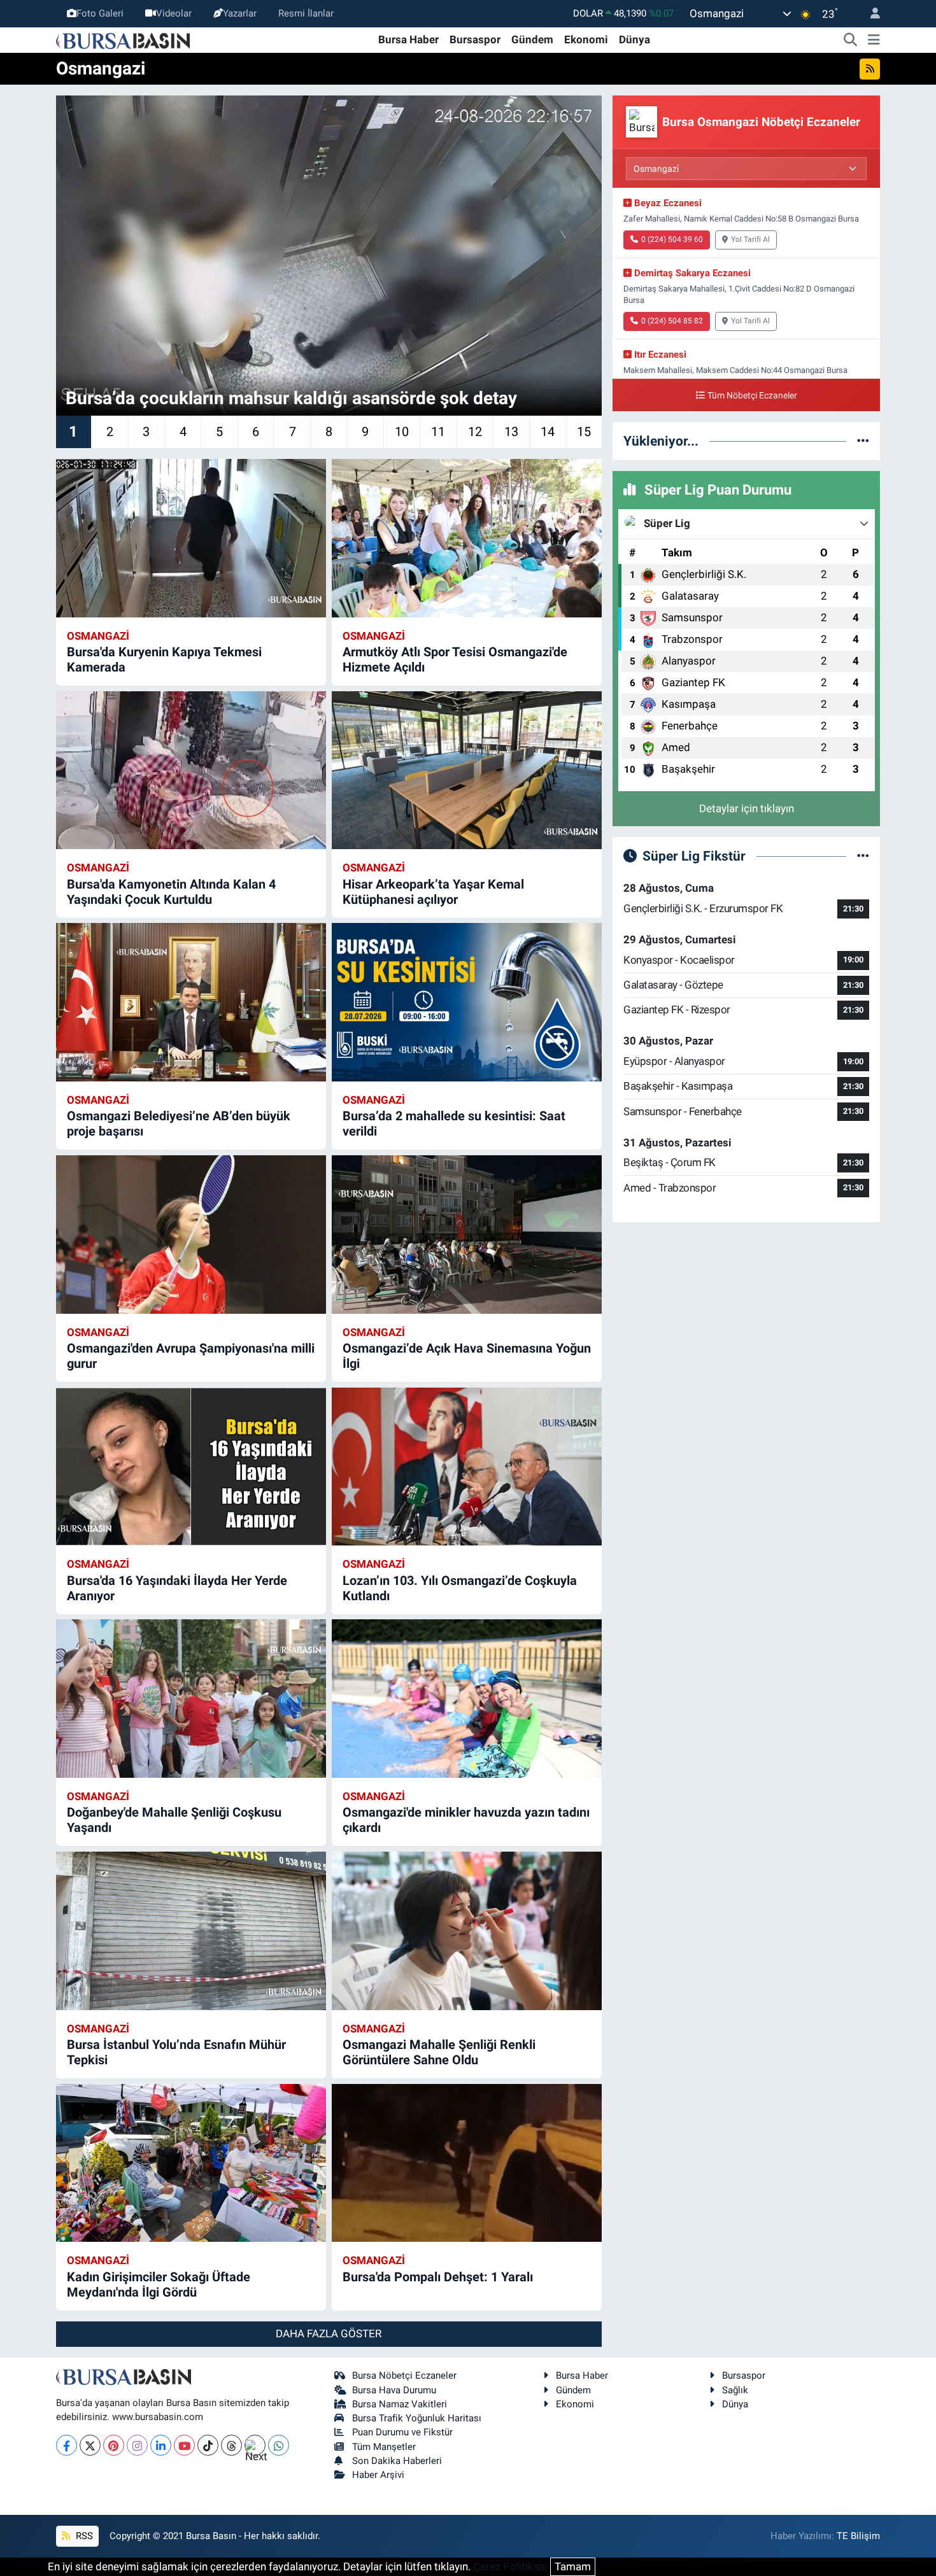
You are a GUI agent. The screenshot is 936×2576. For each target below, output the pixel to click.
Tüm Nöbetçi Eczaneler (752, 396)
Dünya (635, 39)
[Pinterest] (114, 2445)
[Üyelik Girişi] (870, 14)
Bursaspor (475, 39)
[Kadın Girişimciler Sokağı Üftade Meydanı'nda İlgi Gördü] (191, 2163)
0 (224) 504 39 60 (672, 239)
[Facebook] (67, 2445)
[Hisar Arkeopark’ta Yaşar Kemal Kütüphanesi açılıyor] (467, 771)
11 (438, 432)
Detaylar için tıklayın (747, 808)
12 (475, 432)
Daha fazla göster (329, 2333)
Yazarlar (240, 13)
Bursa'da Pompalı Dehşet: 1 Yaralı (438, 2277)
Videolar (174, 13)
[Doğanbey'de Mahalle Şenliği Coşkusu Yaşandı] (191, 1699)
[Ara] (851, 40)
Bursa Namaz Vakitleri (400, 2404)
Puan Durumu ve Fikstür (402, 2432)
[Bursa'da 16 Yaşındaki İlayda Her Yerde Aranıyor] (191, 1467)
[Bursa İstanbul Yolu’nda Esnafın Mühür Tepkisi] (191, 1931)
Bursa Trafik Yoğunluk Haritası (417, 2418)
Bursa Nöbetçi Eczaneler (404, 2375)
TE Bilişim (858, 2536)
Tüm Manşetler (384, 2447)
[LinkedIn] (161, 2445)
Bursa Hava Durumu (394, 2390)
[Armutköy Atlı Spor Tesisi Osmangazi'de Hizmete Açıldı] (467, 538)
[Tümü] (863, 440)
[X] (90, 2445)
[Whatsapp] (279, 2445)
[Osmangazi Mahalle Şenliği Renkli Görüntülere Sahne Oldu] (467, 1931)
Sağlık (735, 2390)
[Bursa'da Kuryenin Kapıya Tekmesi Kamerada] (191, 538)
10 (402, 432)
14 (548, 432)
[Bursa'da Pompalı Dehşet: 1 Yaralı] (467, 2163)
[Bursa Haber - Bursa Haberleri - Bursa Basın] (123, 39)
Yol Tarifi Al (750, 239)
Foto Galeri (100, 13)
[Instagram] (137, 2445)
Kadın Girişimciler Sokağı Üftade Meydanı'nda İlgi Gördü (159, 2284)
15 (584, 432)
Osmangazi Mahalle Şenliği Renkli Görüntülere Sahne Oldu (439, 2052)
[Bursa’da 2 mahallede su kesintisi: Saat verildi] (467, 1002)
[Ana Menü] (874, 40)
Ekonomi (586, 39)
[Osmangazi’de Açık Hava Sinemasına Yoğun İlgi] (467, 1235)
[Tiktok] (208, 2445)
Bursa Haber (408, 39)
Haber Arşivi (378, 2475)
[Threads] (231, 2445)
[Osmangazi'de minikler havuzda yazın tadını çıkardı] (467, 1699)
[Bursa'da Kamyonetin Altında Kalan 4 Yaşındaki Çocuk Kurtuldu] (191, 771)
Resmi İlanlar (306, 13)
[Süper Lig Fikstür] (863, 855)
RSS (83, 2536)
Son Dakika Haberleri (397, 2461)
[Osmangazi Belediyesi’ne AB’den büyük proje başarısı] (191, 1002)
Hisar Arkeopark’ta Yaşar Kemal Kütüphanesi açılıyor (433, 892)
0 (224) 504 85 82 (672, 321)
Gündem (532, 39)
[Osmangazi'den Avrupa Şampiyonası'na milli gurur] (191, 1235)
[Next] (255, 2445)
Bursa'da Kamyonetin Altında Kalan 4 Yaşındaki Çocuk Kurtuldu (171, 892)
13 (511, 432)
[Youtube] (184, 2445)
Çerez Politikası (510, 2566)
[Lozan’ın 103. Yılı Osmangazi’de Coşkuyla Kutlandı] (467, 1467)
